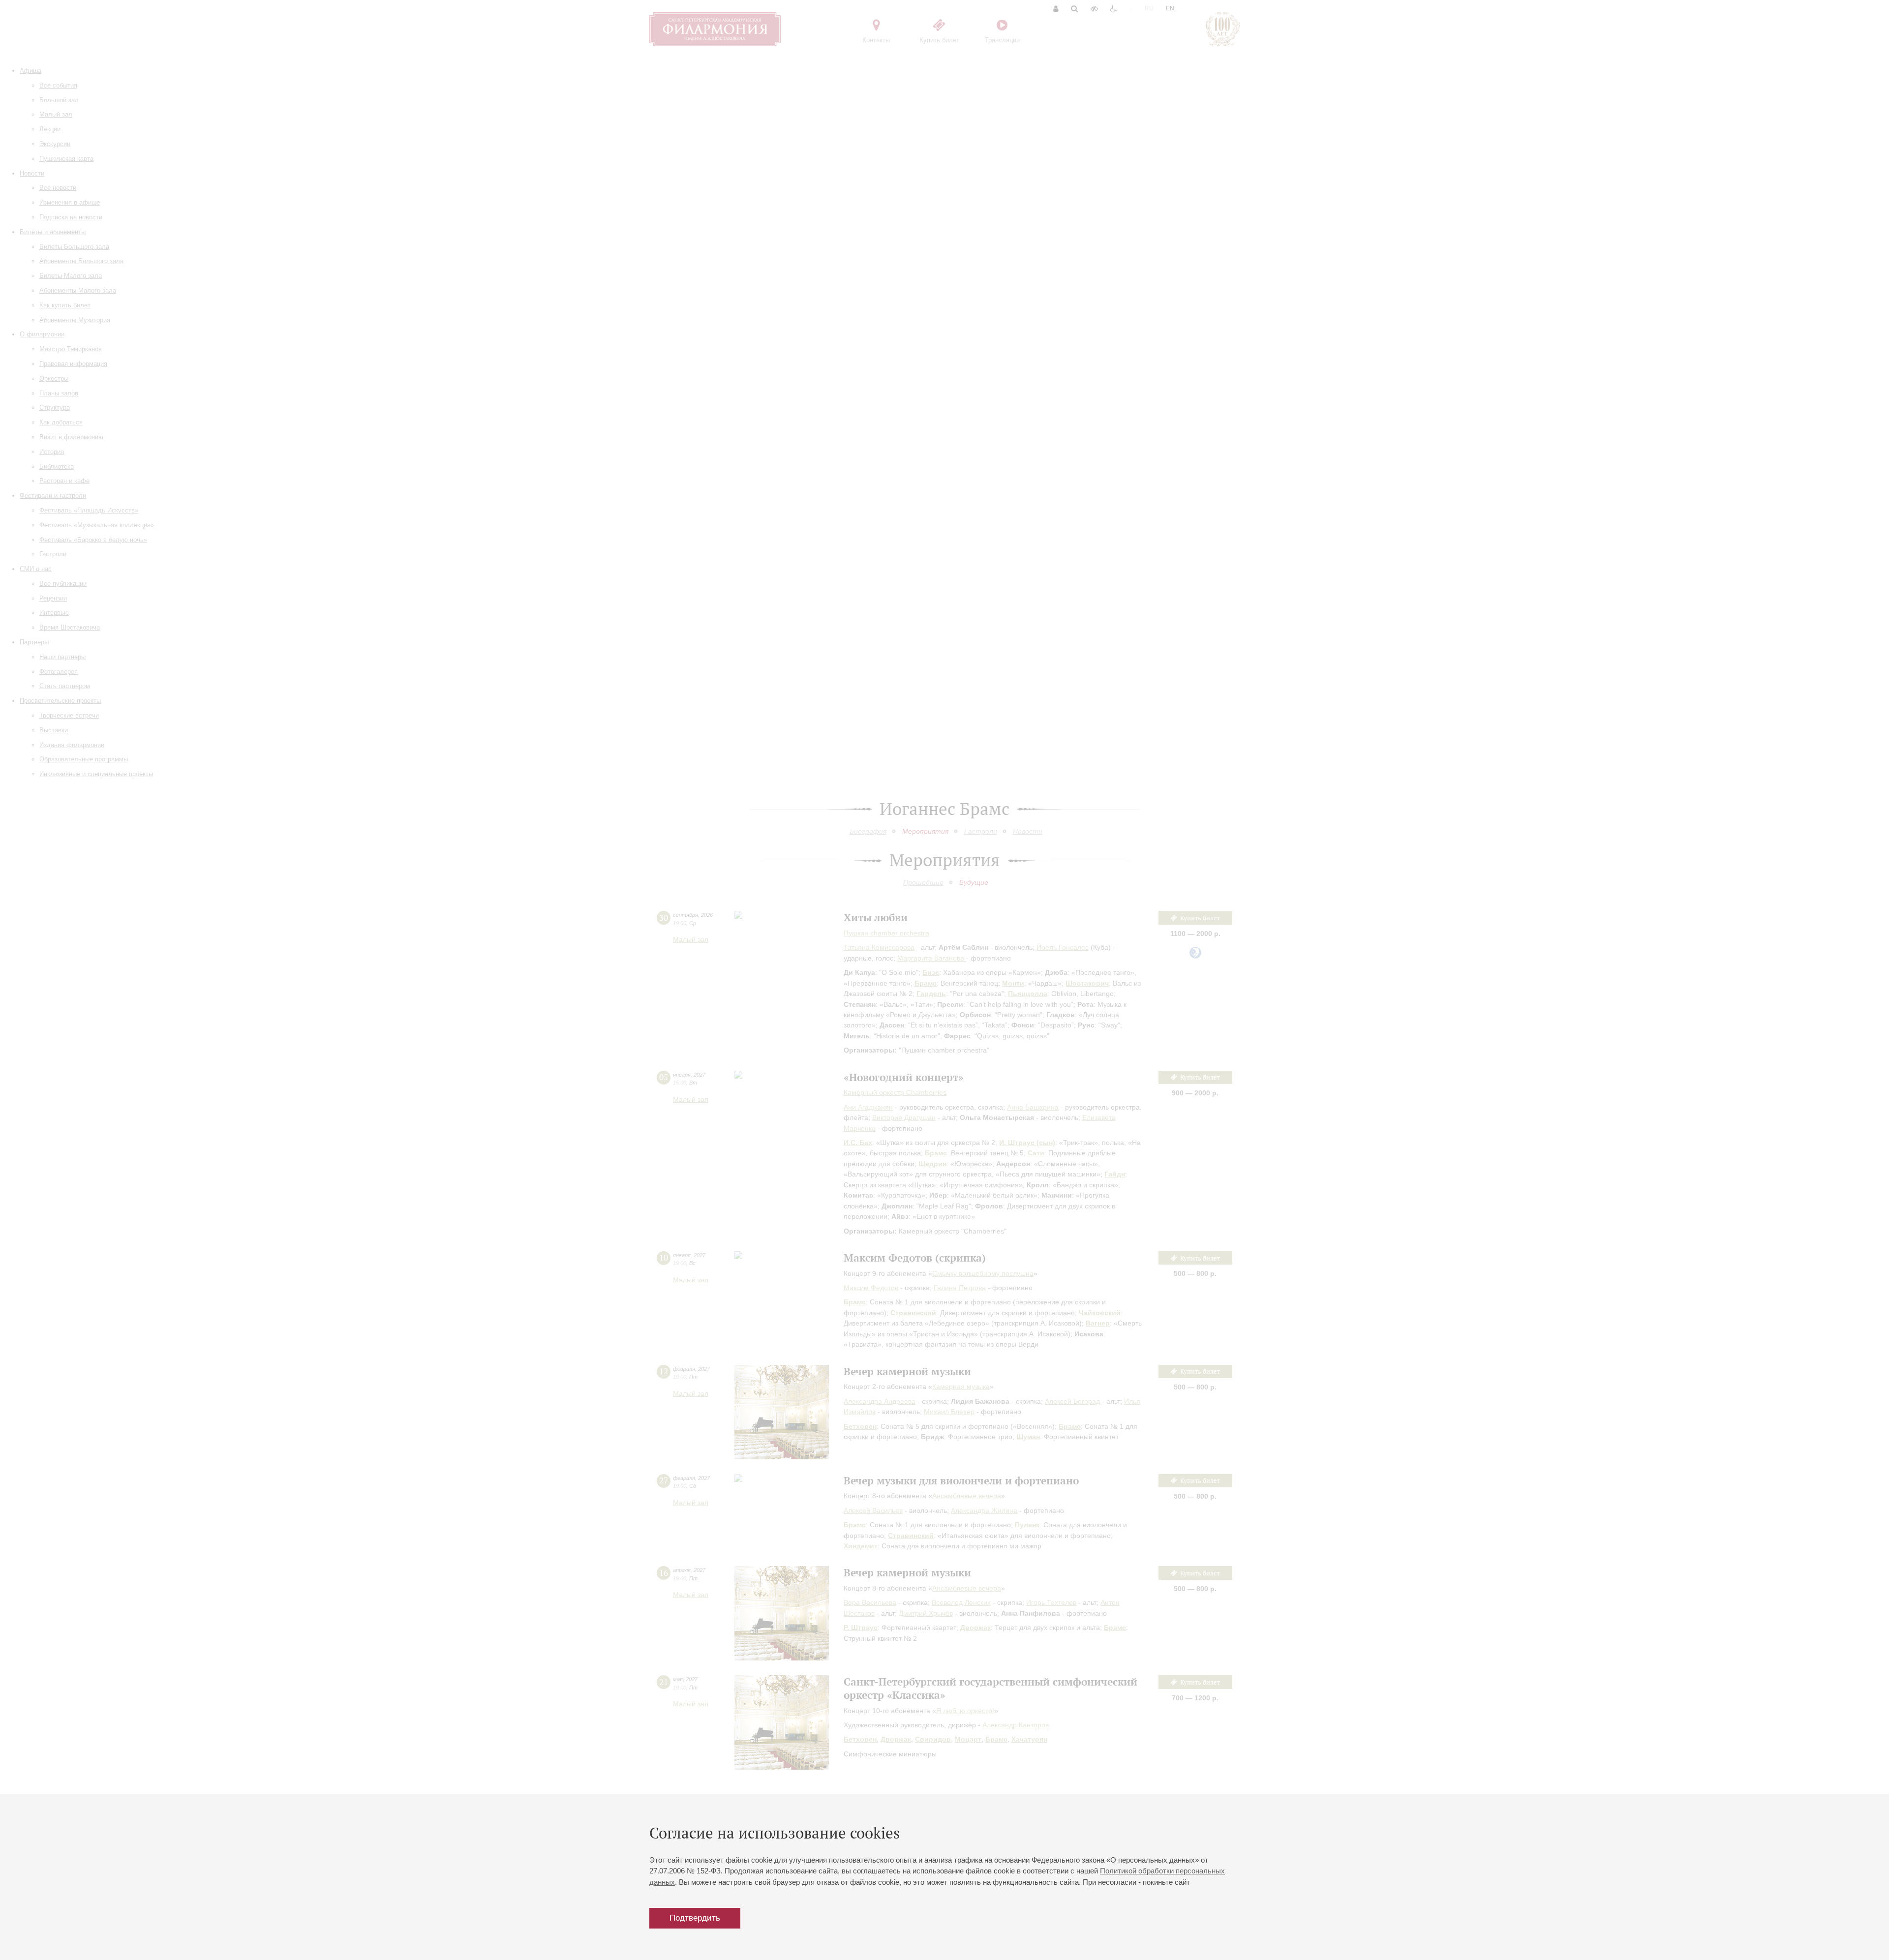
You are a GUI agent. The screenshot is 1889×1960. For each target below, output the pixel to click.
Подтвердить (695, 1918)
